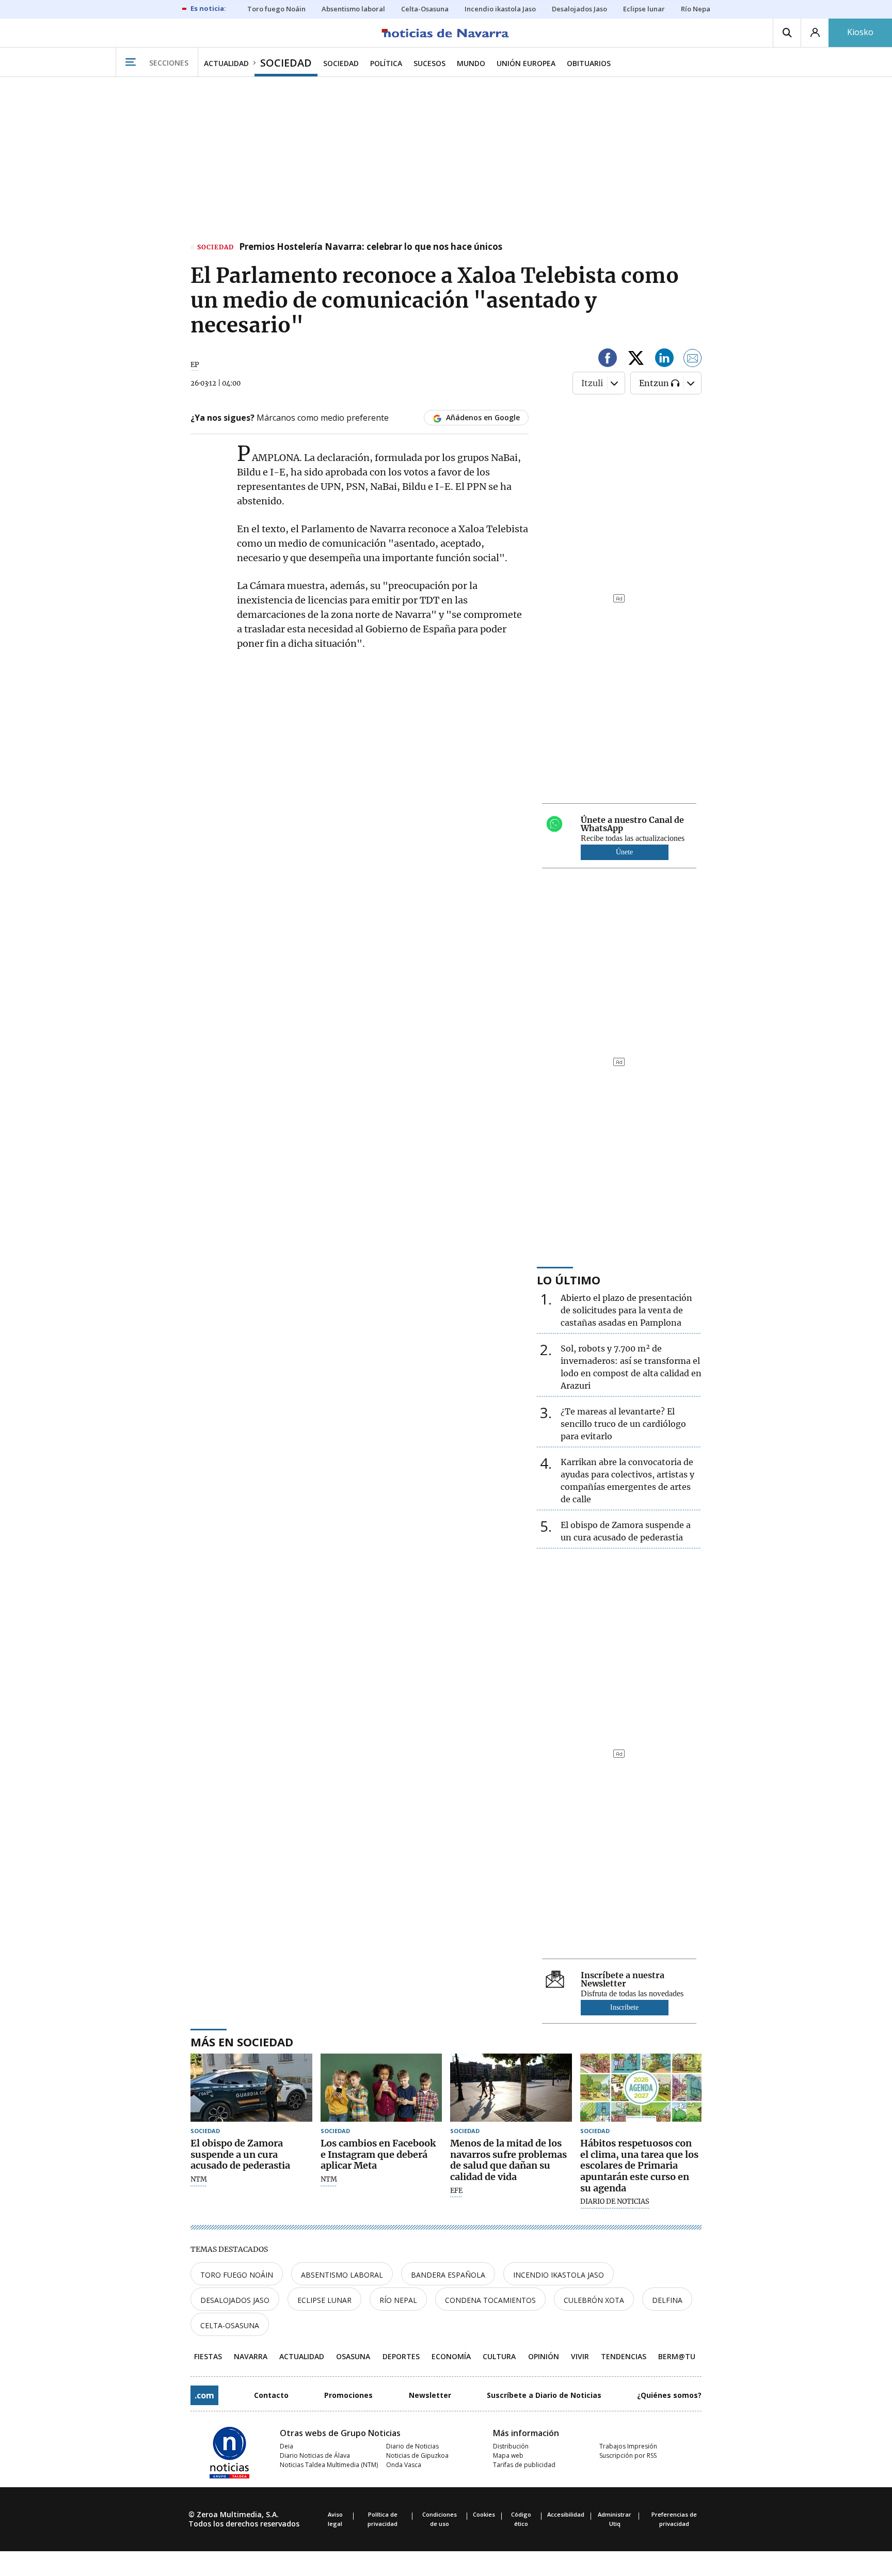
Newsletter (430, 2395)
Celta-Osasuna (230, 2325)
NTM (199, 2180)
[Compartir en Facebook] (608, 360)
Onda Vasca (404, 2465)
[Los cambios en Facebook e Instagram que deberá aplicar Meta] (381, 2088)
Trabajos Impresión (628, 2446)
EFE (456, 2191)
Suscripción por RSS (628, 2455)
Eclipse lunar (324, 2300)
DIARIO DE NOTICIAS (615, 2202)
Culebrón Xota (594, 2300)
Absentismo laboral (342, 2275)
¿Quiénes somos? (669, 2395)
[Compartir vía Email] (693, 360)
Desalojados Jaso (235, 2300)
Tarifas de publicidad (524, 2465)
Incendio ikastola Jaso (559, 2275)
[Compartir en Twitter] (636, 360)
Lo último (569, 1280)
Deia (286, 2446)
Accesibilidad (566, 2514)
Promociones (348, 2395)
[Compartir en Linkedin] (664, 360)
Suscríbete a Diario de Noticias (544, 2395)
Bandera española (448, 2275)
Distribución (511, 2446)
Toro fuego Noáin (237, 2275)
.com (204, 2395)
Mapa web (508, 2455)
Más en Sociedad (242, 2042)
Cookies (484, 2514)
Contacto (271, 2395)
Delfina (667, 2300)
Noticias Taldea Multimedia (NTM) (329, 2465)
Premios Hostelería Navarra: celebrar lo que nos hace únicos (371, 247)
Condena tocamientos (490, 2300)
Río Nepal (398, 2300)
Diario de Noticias (412, 2446)
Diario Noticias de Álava (315, 2455)
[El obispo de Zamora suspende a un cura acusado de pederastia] (251, 2088)
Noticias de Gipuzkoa (417, 2455)
